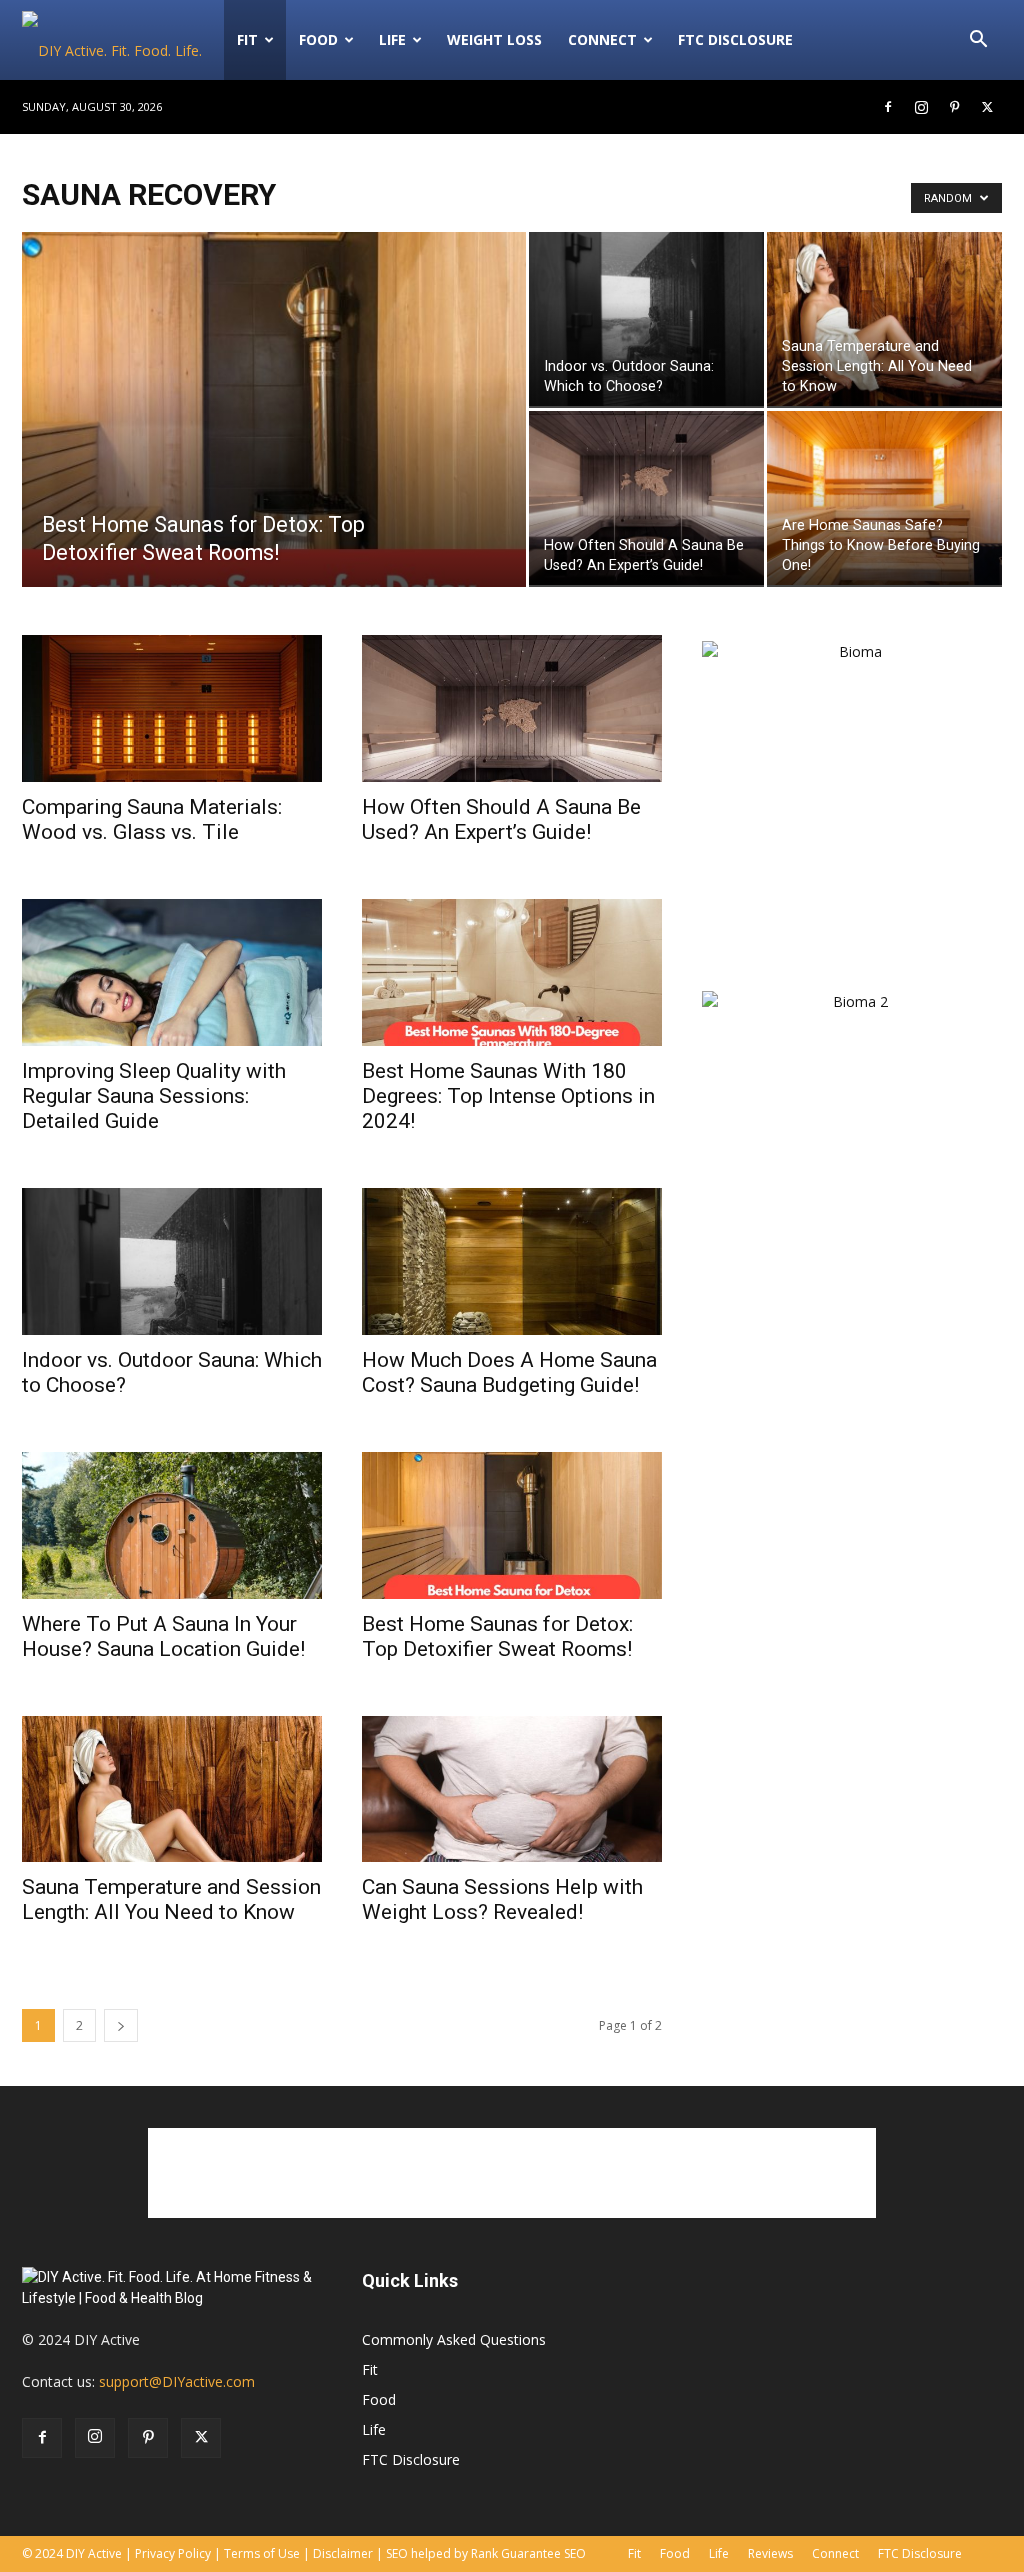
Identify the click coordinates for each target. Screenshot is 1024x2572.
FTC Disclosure (735, 39)
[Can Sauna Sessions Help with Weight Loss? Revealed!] (512, 1789)
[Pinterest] (954, 107)
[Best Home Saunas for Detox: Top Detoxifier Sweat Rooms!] (274, 450)
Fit (370, 2369)
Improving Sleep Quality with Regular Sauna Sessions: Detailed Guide (154, 1096)
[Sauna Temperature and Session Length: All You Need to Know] (884, 319)
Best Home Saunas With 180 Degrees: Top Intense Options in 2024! (508, 1096)
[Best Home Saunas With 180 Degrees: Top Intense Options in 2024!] (512, 972)
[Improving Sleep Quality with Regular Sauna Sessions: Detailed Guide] (172, 972)
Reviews (770, 2553)
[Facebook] (888, 107)
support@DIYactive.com (177, 2381)
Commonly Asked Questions (454, 2339)
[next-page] (121, 2025)
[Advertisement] (852, 1460)
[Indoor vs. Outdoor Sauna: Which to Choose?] (646, 319)
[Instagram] (921, 107)
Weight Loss (494, 39)
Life (392, 39)
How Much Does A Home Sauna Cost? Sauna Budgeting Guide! (509, 1372)
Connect (602, 39)
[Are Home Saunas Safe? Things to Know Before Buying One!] (884, 498)
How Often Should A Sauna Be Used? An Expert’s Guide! (501, 819)
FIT (247, 39)
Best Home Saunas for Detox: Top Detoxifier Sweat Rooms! (497, 1636)
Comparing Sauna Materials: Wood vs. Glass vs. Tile (152, 819)
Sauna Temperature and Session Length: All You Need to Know (171, 1899)
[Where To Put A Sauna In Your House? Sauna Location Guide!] (172, 1525)
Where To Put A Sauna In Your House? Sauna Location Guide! (163, 1636)
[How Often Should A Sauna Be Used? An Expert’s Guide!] (646, 498)
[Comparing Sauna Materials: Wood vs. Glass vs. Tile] (172, 708)
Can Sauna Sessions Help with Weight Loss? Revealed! (502, 1899)
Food (318, 39)
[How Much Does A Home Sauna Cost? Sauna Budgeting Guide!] (512, 1261)
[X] (987, 107)
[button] (978, 41)
